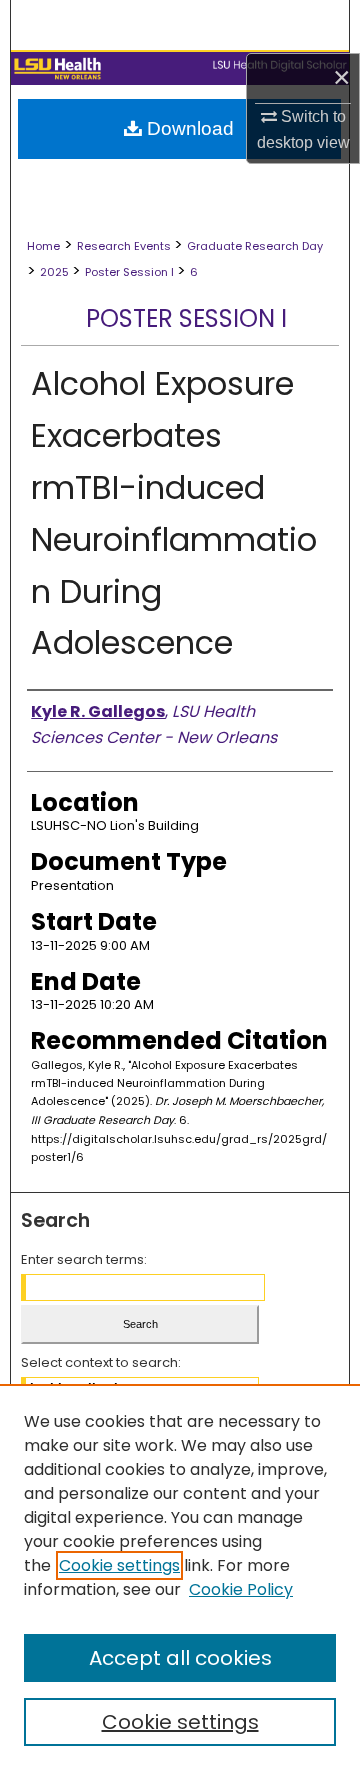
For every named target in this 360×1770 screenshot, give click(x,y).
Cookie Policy (241, 1589)
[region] (180, 1577)
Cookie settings (119, 1565)
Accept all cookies (180, 1658)
